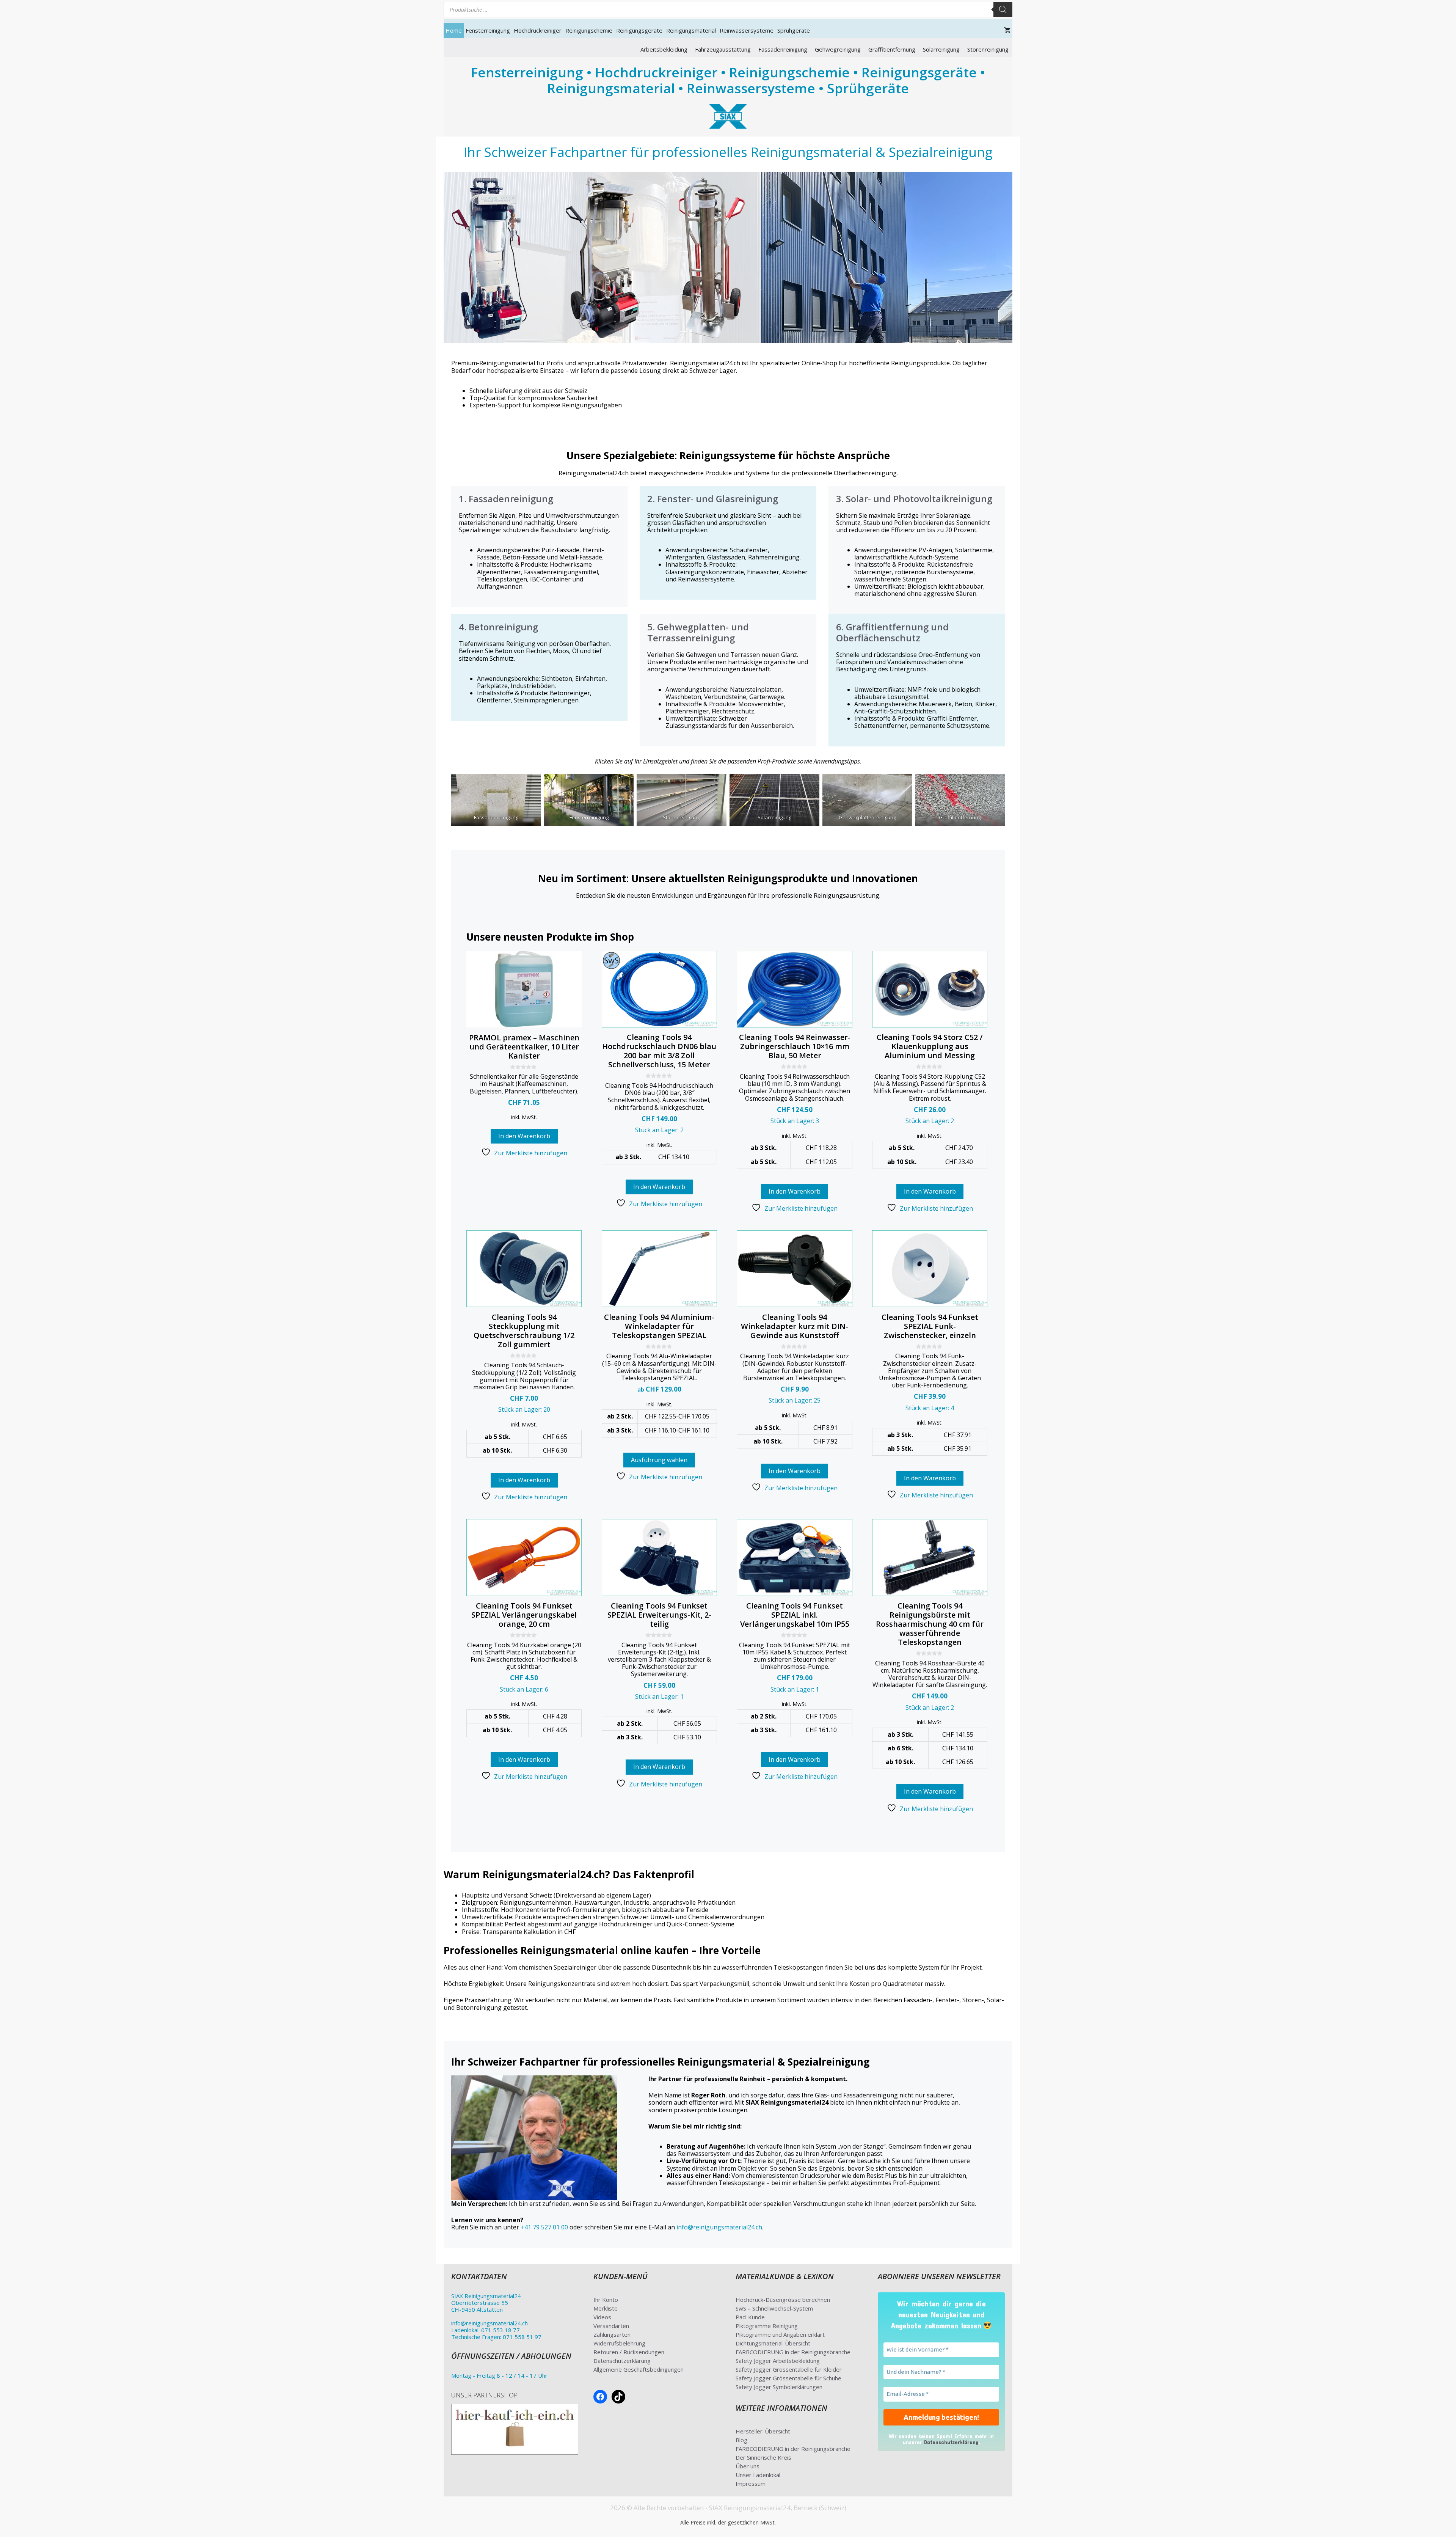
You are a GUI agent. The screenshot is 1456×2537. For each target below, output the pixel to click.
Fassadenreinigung (783, 49)
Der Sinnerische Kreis (763, 2457)
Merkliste (606, 2308)
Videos (602, 2317)
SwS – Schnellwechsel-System (774, 2308)
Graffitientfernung (892, 49)
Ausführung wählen (659, 1460)
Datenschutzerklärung (622, 2361)
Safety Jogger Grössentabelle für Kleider (789, 2369)
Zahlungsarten (612, 2334)
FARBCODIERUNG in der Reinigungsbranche (793, 2352)
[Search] (1003, 9)
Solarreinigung (941, 49)
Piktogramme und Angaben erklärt (780, 2334)
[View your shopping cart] (1007, 30)
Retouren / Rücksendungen (629, 2352)
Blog (741, 2440)
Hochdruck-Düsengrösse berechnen (783, 2300)
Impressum (751, 2484)
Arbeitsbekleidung (664, 49)
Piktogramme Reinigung (767, 2326)
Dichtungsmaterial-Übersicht (773, 2343)
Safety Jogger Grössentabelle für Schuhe (788, 2378)
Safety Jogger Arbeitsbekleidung (778, 2361)
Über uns (748, 2466)
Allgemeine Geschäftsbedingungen (639, 2369)
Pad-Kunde (750, 2317)
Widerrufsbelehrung (619, 2343)
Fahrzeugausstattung (723, 49)
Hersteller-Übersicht (763, 2431)
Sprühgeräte (794, 30)
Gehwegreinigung (838, 49)
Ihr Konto (606, 2300)
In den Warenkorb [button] (524, 1136)
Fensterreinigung (488, 30)
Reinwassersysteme (747, 30)
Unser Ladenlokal (758, 2475)
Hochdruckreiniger (538, 30)
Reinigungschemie (589, 30)
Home (454, 30)
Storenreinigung (988, 49)
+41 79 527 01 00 (544, 2227)
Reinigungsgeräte (639, 30)
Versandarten (611, 2326)
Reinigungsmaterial (691, 30)
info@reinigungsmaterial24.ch (719, 2227)
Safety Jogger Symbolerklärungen (779, 2387)
